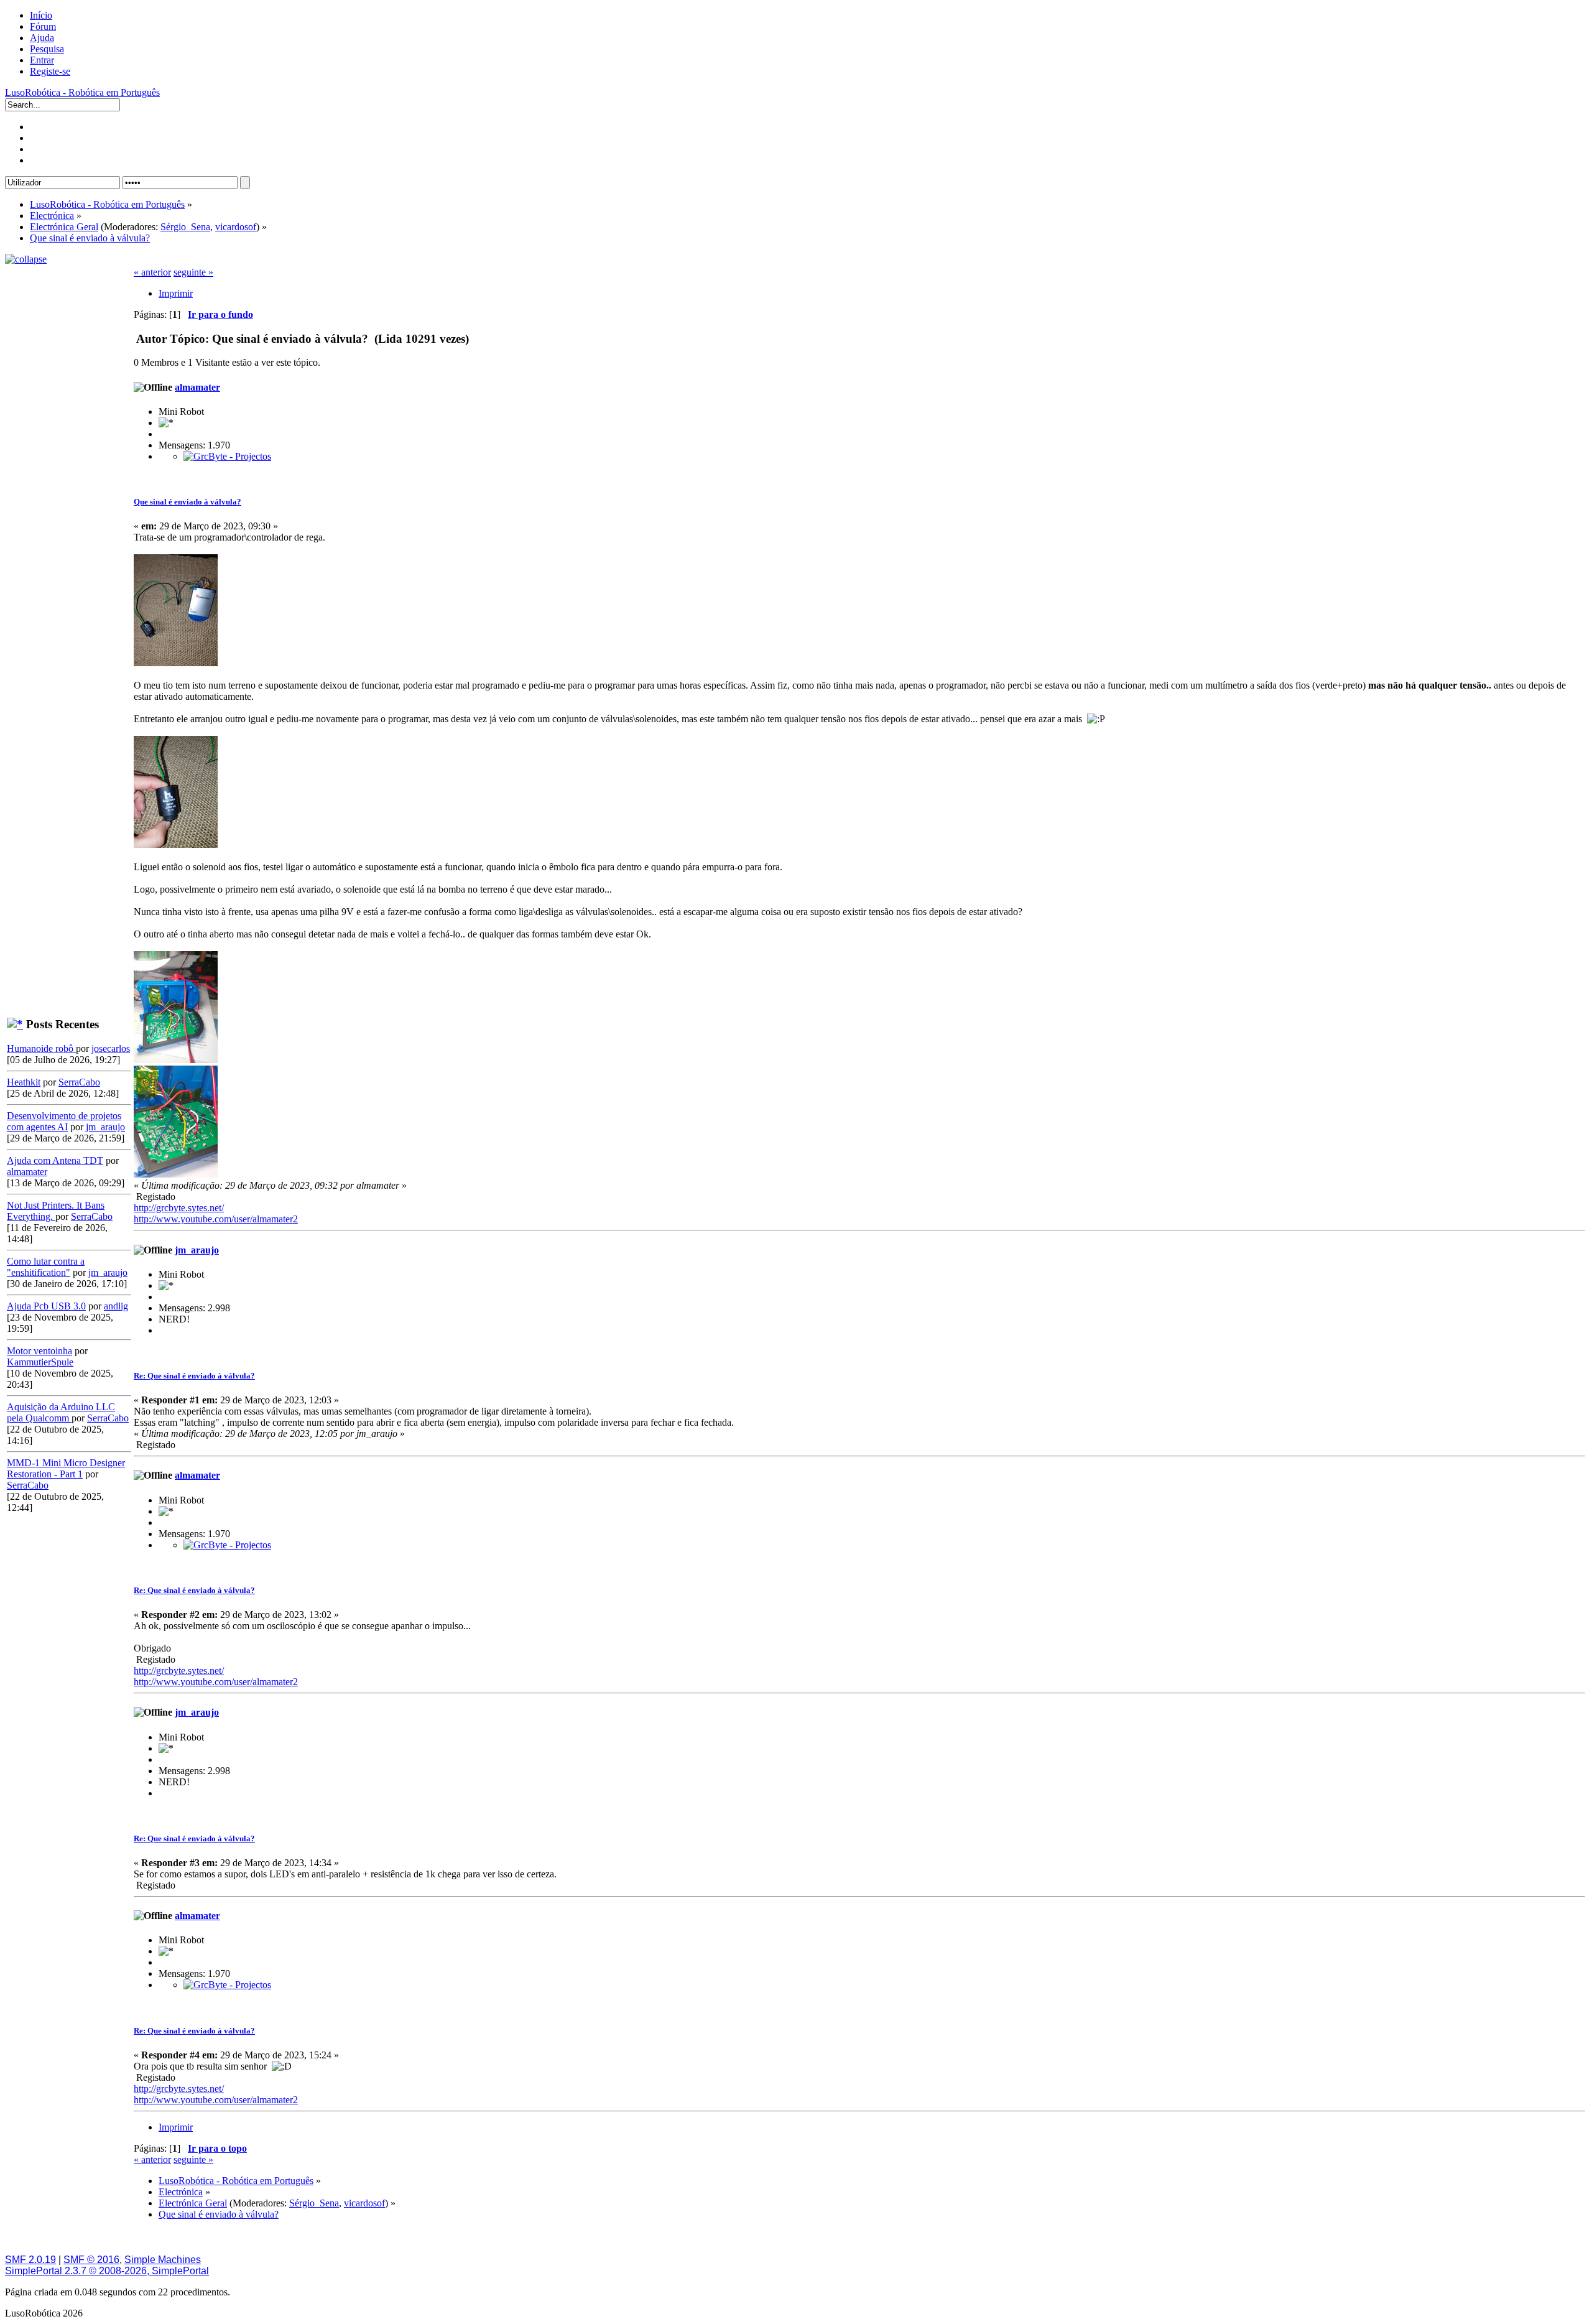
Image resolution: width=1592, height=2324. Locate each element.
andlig (116, 1306)
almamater (27, 1172)
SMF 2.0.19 (30, 2260)
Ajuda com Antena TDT (55, 1160)
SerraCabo (79, 1082)
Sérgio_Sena (185, 227)
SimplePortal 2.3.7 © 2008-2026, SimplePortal (107, 2271)
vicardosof (236, 227)
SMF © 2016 (91, 2260)
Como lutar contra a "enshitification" (46, 1267)
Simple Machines (163, 2260)
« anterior (152, 272)
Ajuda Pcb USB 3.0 (46, 1306)
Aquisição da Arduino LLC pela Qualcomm (61, 1412)
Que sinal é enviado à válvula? (187, 502)
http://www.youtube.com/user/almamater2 (216, 1219)
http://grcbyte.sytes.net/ (179, 1208)
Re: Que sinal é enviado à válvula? (194, 1376)
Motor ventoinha (39, 1351)
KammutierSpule (40, 1362)
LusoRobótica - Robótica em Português (82, 92)
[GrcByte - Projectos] (227, 456)
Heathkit (24, 1082)
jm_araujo (105, 1127)
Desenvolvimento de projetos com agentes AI (64, 1121)
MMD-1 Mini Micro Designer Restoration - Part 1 (66, 1468)
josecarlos (111, 1048)
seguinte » (193, 272)
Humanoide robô (41, 1048)
